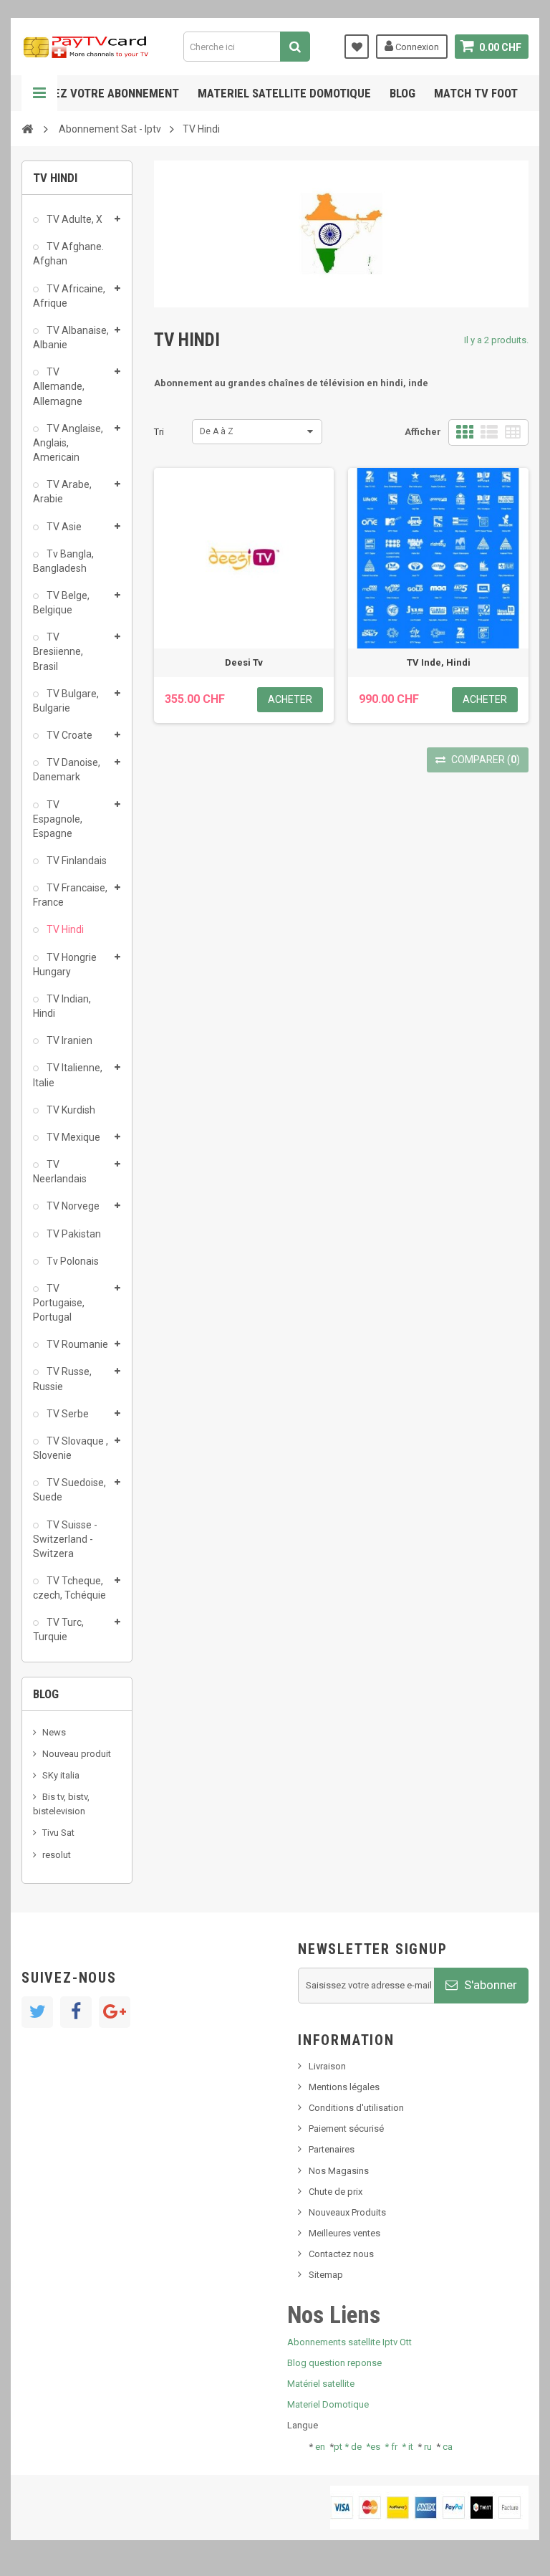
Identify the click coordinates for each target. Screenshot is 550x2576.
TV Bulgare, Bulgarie (66, 701)
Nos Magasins (339, 2171)
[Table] (513, 432)
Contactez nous (341, 2254)
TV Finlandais (76, 861)
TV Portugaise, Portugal (59, 1303)
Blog (402, 93)
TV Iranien (68, 1040)
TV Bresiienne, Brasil (58, 651)
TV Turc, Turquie (58, 1629)
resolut (57, 1855)
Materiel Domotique (328, 2404)
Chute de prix (336, 2192)
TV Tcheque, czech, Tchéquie (69, 1588)
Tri (159, 432)
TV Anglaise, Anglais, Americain (68, 443)
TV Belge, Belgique (61, 603)
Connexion (416, 47)
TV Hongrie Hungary (65, 964)
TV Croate (68, 735)
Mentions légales (344, 2087)
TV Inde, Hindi (439, 662)
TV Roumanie (76, 1344)
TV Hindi (64, 929)
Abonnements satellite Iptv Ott (349, 2342)
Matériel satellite (321, 2384)
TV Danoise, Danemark (67, 770)
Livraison (327, 2066)
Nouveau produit (77, 1754)
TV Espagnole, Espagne (58, 819)
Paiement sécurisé (346, 2129)
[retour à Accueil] (27, 128)
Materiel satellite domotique (284, 93)
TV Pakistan (73, 1234)
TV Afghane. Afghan (68, 254)
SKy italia (61, 1775)
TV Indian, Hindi (62, 1006)
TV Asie (63, 527)
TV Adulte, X (73, 219)
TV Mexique (72, 1137)
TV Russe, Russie (62, 1379)
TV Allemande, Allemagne (59, 386)
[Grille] (465, 432)
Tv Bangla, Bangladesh (63, 561)
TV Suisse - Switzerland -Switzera (65, 1539)
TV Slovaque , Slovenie (71, 1448)
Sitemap (326, 2275)
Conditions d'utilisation (356, 2108)
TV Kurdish (70, 1110)
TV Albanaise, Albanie (71, 337)
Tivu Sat (58, 1833)
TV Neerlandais (60, 1172)
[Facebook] (76, 2012)
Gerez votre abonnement (106, 93)
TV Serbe (67, 1414)
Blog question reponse (334, 2363)
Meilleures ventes (344, 2233)
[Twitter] (37, 2012)
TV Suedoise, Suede (69, 1490)
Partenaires (332, 2149)
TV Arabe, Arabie (62, 492)
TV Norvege (72, 1206)
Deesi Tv (244, 662)
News (54, 1732)
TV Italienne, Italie (68, 1075)
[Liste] (489, 432)
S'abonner (489, 1985)
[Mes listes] (357, 47)
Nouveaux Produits (347, 2212)
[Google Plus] (115, 2012)
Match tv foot (476, 93)
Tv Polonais (72, 1261)
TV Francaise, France (70, 895)
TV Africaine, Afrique (69, 296)
